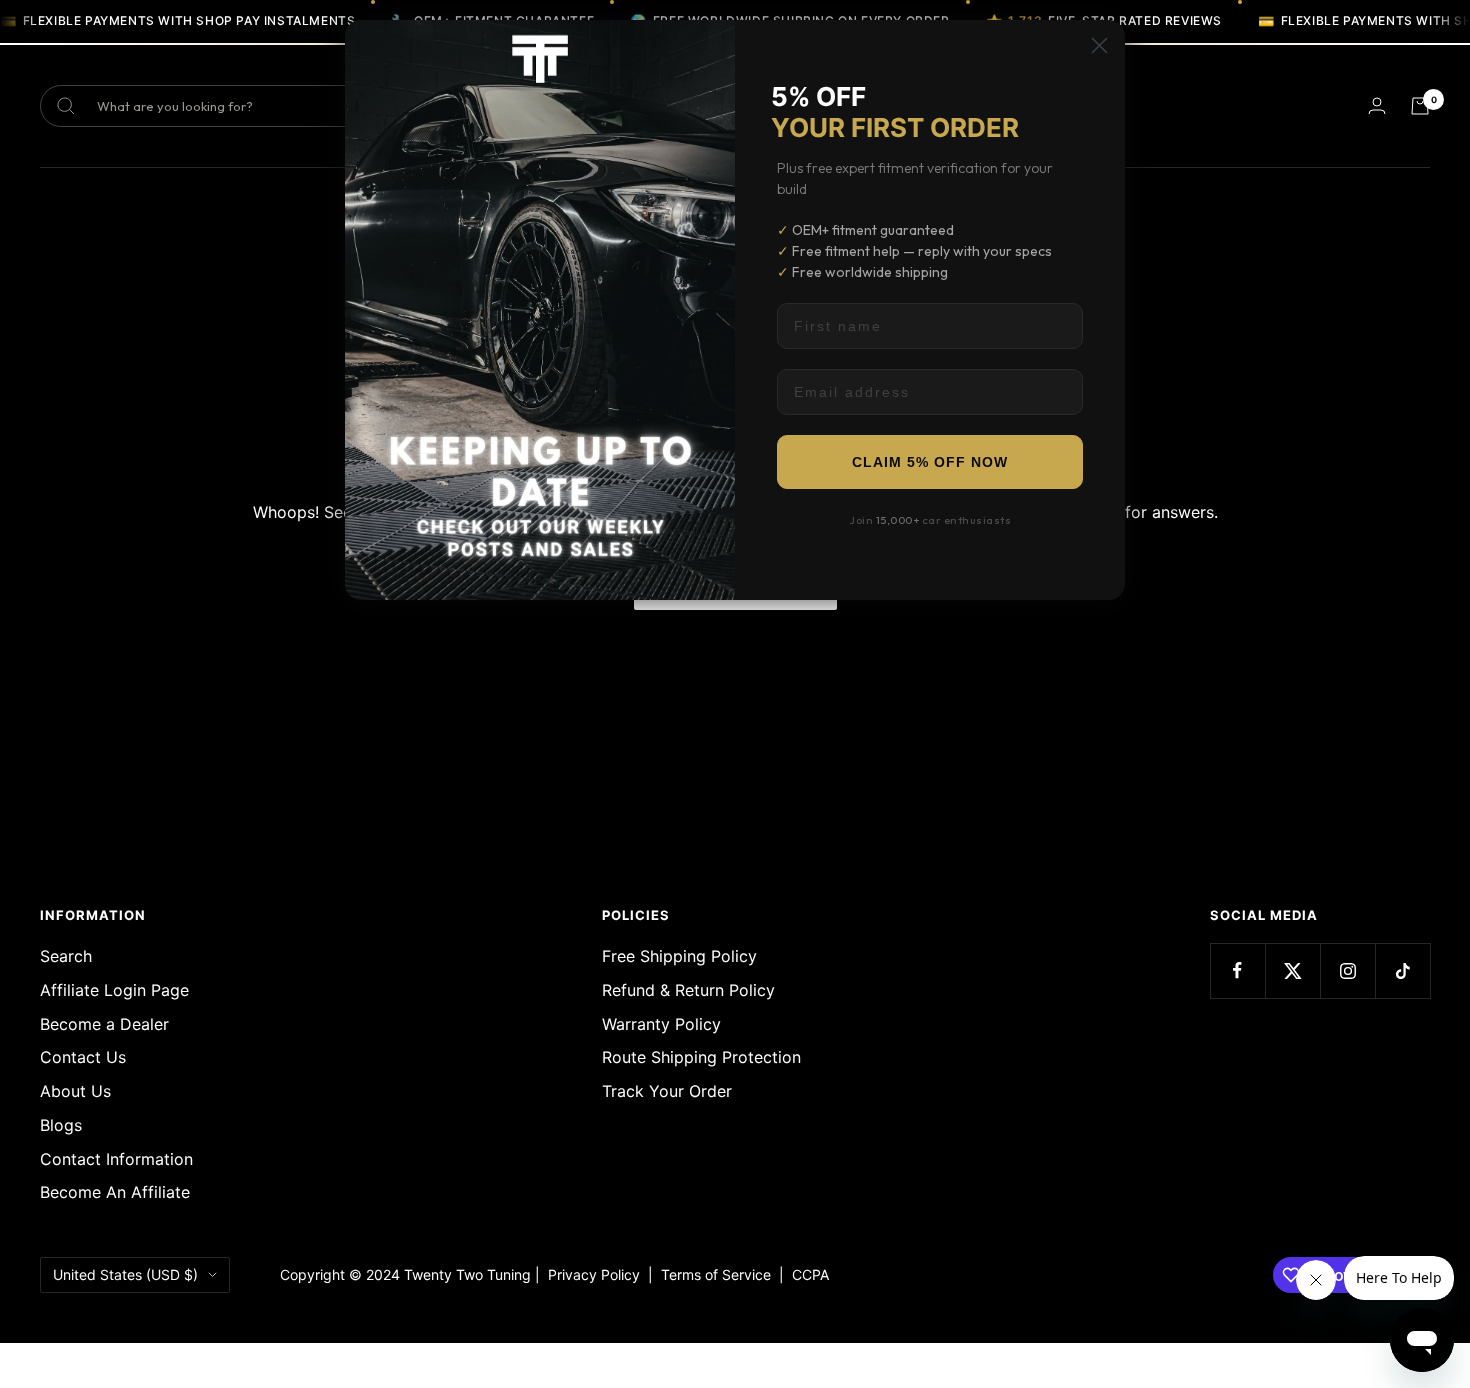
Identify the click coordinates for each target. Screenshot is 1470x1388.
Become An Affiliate (115, 1192)
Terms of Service (720, 1274)
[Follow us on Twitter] (1292, 970)
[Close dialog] (1099, 45)
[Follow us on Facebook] (1237, 970)
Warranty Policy (661, 1024)
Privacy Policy (594, 1274)
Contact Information (116, 1159)
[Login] (1377, 105)
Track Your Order (667, 1091)
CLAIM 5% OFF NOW (930, 462)
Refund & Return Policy (688, 990)
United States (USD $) (125, 1274)
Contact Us (83, 1057)
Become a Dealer (104, 1024)
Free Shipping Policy (679, 956)
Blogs (61, 1125)
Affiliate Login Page (114, 990)
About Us (75, 1091)
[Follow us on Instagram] (1347, 970)
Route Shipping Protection (701, 1057)
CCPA (806, 1274)
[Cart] (1420, 106)
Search (66, 956)
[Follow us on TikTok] (1402, 970)
